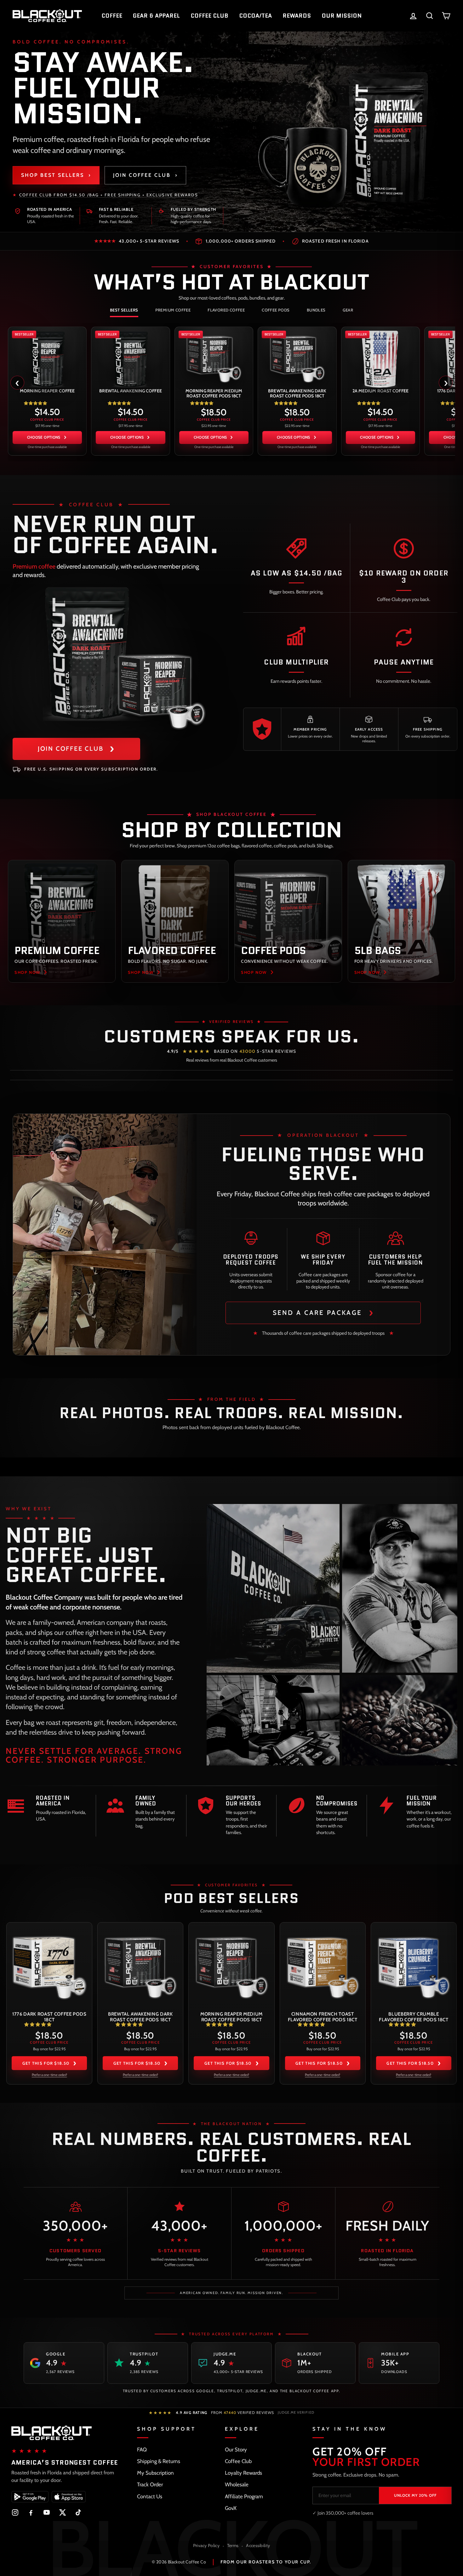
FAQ (142, 2450)
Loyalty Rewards (243, 2473)
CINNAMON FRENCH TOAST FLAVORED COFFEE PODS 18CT (323, 2017)
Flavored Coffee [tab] (226, 310)
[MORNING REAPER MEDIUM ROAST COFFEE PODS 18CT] (214, 358)
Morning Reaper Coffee (47, 391)
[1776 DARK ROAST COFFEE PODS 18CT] (49, 1966)
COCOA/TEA (255, 16)
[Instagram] (15, 2512)
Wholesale (237, 2484)
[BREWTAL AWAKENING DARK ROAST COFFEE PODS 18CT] (297, 358)
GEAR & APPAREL (156, 16)
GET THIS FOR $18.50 (49, 2063)
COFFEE (112, 16)
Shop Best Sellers (56, 175)
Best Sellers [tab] (124, 310)
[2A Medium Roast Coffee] (380, 358)
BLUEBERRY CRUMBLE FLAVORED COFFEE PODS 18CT (414, 2017)
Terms (233, 2545)
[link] (47, 391)
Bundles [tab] (316, 310)
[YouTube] (47, 2512)
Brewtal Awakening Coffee (130, 391)
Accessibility (258, 2545)
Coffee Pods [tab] (276, 310)
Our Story (236, 2450)
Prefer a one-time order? (49, 2075)
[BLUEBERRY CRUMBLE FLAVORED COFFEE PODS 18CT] (414, 1966)
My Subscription (155, 2473)
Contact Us (150, 2496)
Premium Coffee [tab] (173, 310)
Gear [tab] (348, 310)
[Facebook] (31, 2512)
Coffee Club (238, 2461)
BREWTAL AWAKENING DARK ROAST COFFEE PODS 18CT (297, 393)
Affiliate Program (244, 2496)
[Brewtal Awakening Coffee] (130, 358)
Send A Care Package (323, 1312)
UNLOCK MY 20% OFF (415, 2495)
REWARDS (297, 16)
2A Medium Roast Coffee (380, 391)
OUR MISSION (342, 16)
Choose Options (44, 437)
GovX (231, 2508)
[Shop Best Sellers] (347, 132)
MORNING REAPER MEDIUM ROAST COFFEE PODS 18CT (214, 393)
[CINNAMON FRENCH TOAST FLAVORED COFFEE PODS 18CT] (323, 1966)
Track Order (150, 2484)
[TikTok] (78, 2512)
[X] (62, 2512)
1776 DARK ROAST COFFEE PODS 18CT (49, 2017)
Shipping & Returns (159, 2461)
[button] (35, 403)
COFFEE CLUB (209, 16)
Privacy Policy (206, 2545)
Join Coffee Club (145, 175)
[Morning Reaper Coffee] (47, 358)
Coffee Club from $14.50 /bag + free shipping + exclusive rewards (109, 195)
